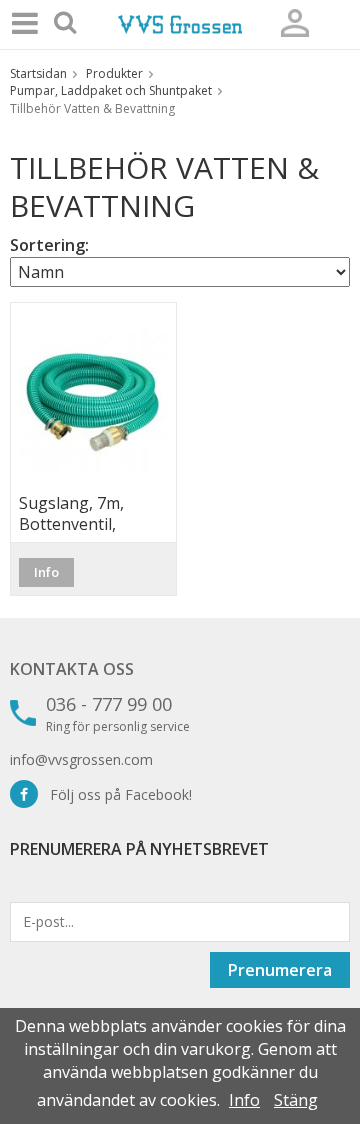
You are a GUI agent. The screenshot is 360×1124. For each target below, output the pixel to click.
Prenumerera (280, 970)
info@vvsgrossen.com (81, 759)
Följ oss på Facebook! (115, 794)
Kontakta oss (72, 669)
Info (46, 572)
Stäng (296, 1100)
